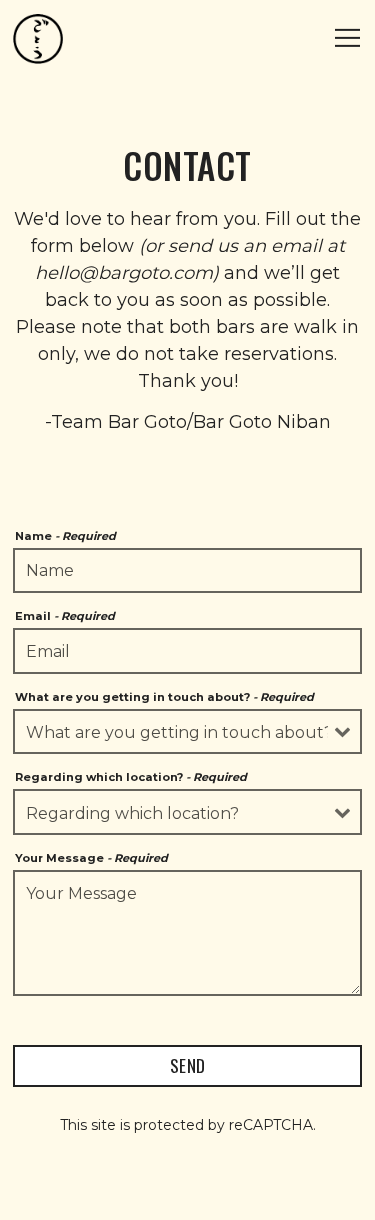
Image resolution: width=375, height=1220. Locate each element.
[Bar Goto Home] (38, 38)
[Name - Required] (187, 571)
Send (188, 1065)
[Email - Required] (187, 651)
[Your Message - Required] (187, 933)
